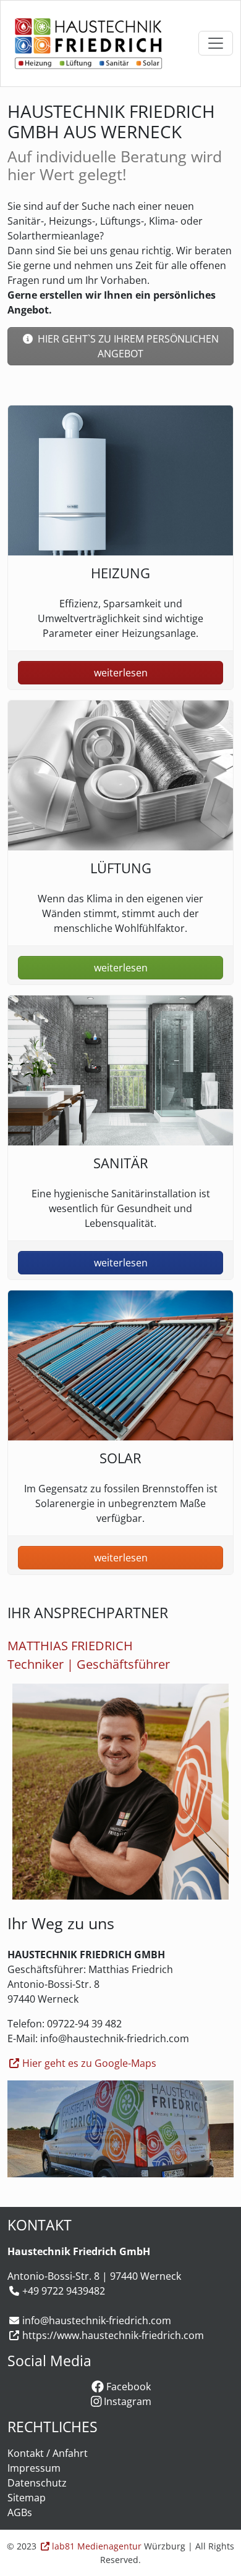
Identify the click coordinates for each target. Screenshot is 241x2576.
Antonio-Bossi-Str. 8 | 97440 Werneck (94, 2276)
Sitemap (27, 2498)
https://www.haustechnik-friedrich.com (113, 2335)
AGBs (20, 2512)
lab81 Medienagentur (97, 2546)
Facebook (127, 2387)
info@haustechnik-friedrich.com (97, 2320)
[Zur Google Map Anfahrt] (120, 2129)
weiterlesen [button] (121, 673)
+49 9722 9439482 (64, 2291)
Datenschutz (37, 2483)
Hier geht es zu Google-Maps (89, 2063)
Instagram (126, 2401)
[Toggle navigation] (216, 43)
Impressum (34, 2468)
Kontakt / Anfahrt (48, 2453)
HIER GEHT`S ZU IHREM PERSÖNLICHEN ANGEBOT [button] (127, 346)
